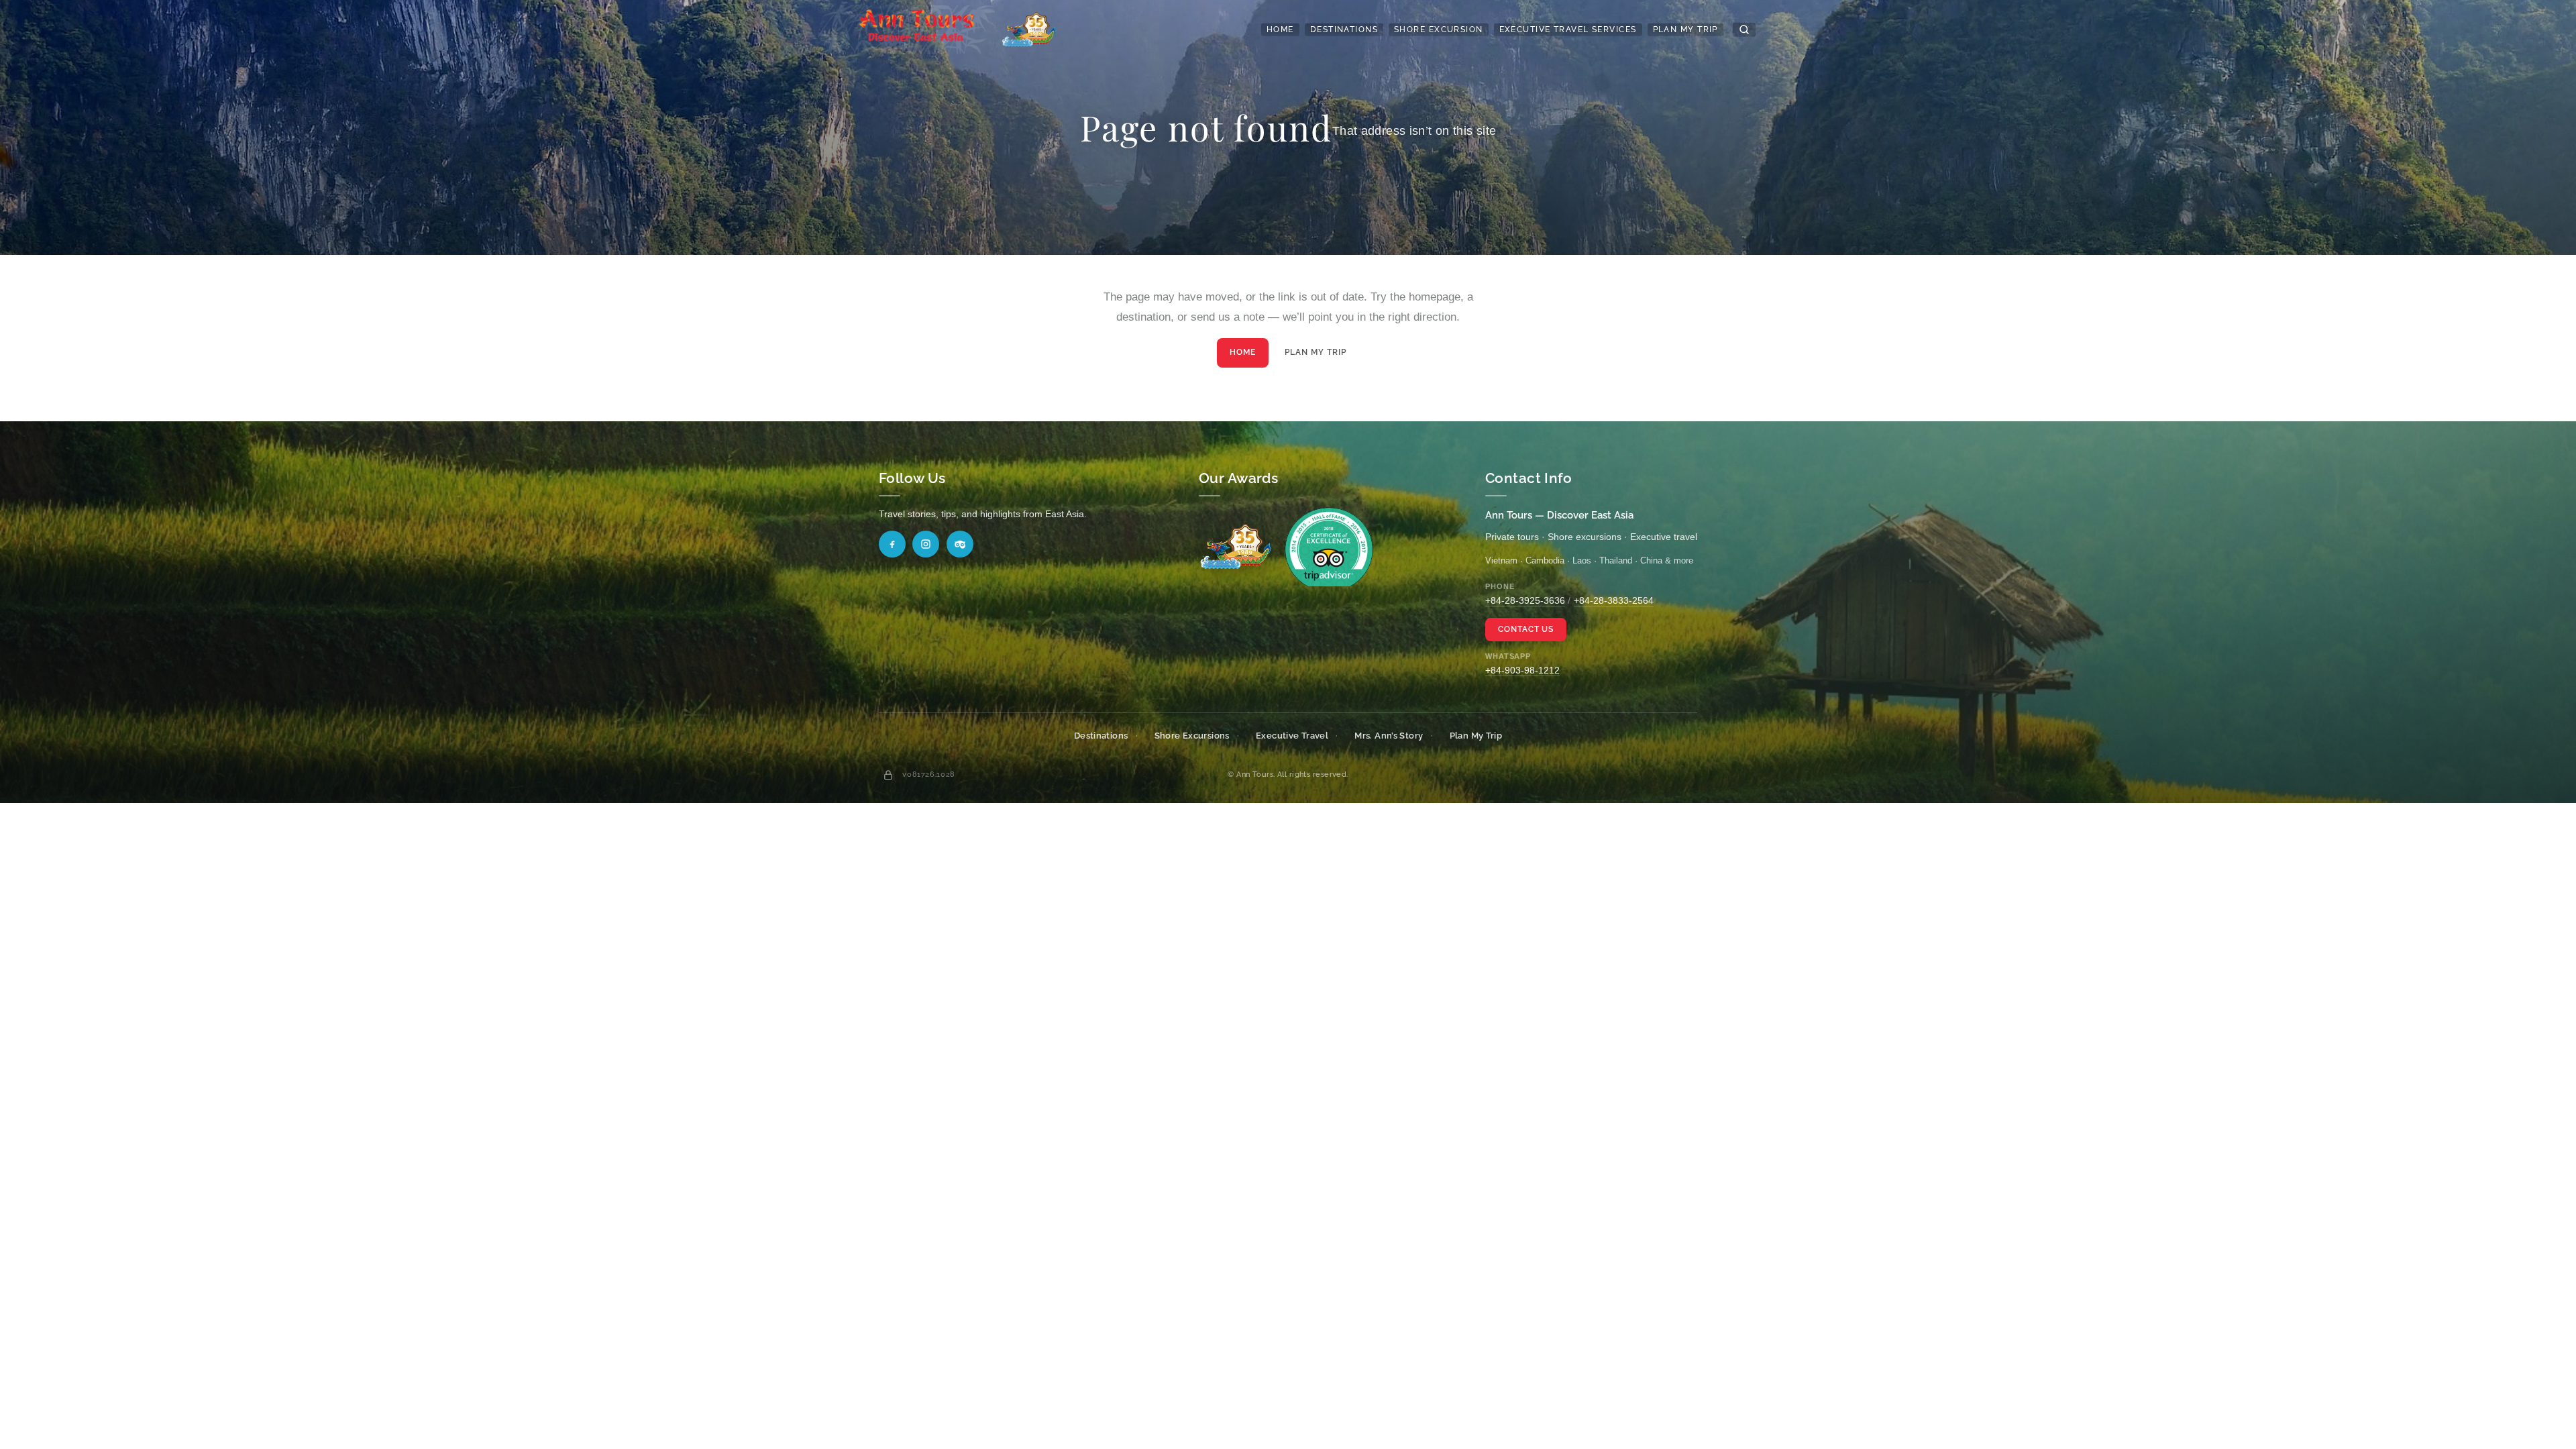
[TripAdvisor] (960, 544)
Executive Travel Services (1568, 30)
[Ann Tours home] (937, 30)
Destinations (1344, 30)
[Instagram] (926, 544)
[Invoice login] (888, 775)
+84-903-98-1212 (1522, 670)
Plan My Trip (1685, 30)
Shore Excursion (1439, 30)
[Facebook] (892, 544)
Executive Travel (1292, 736)
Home (1280, 30)
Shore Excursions (1192, 736)
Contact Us (1526, 629)
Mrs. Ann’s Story (1389, 736)
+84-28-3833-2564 (1614, 600)
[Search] (1744, 30)
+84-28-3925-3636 (1525, 600)
